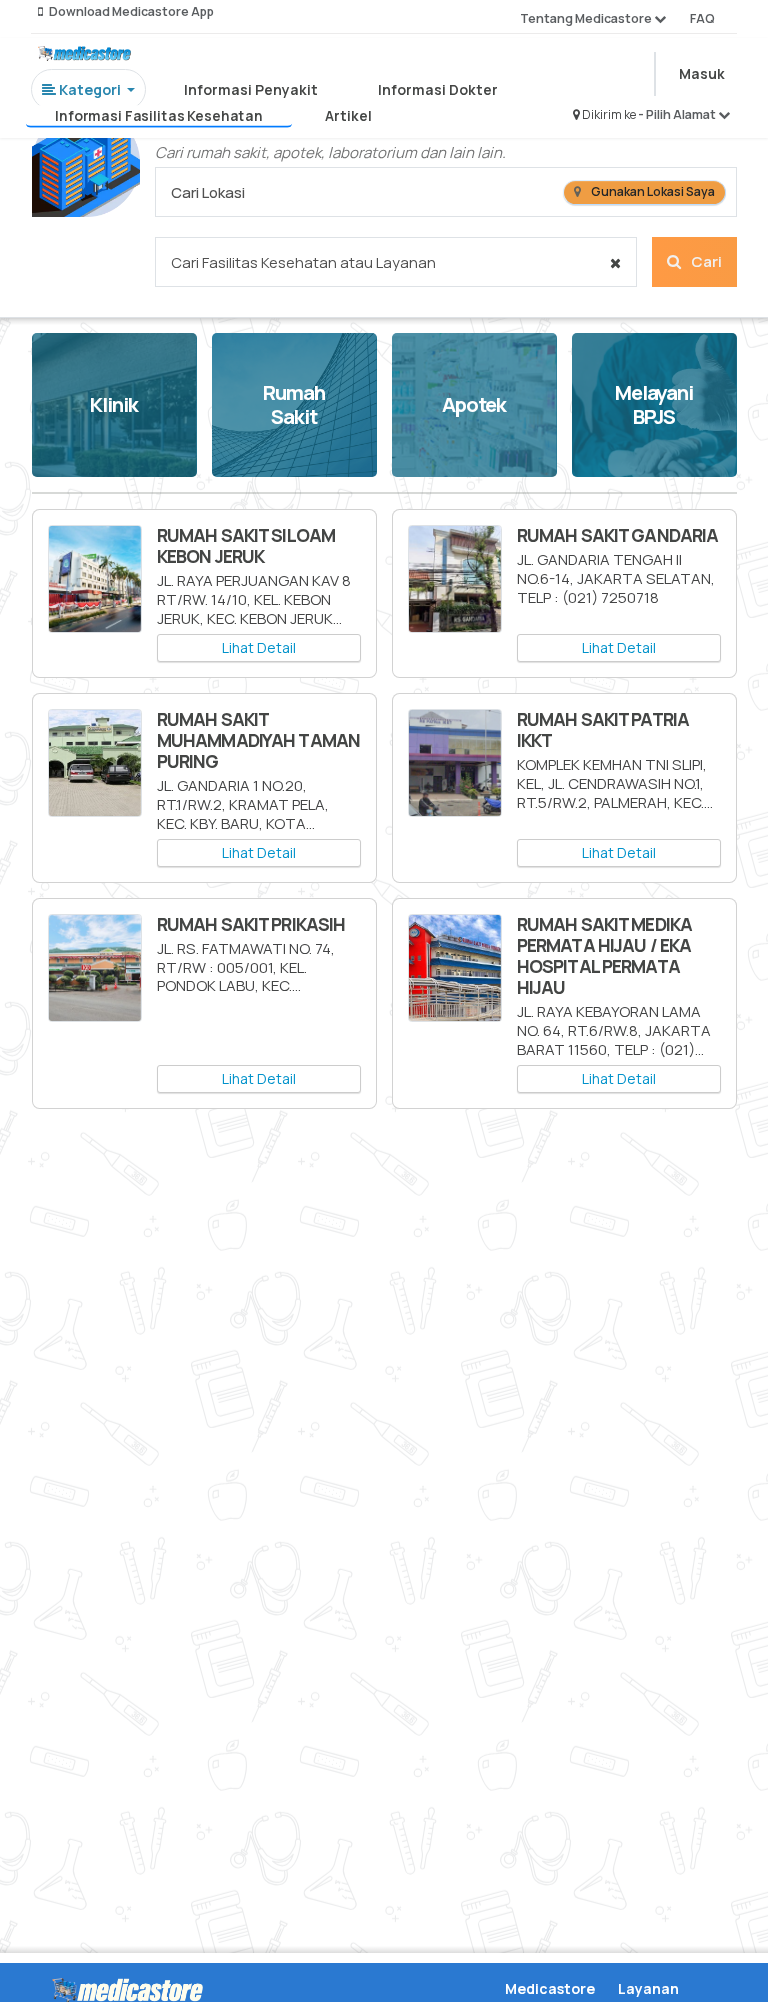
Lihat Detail (259, 647)
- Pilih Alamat (678, 114)
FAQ (702, 18)
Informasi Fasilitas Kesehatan (160, 115)
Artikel (348, 115)
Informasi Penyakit (251, 89)
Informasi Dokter (438, 89)
